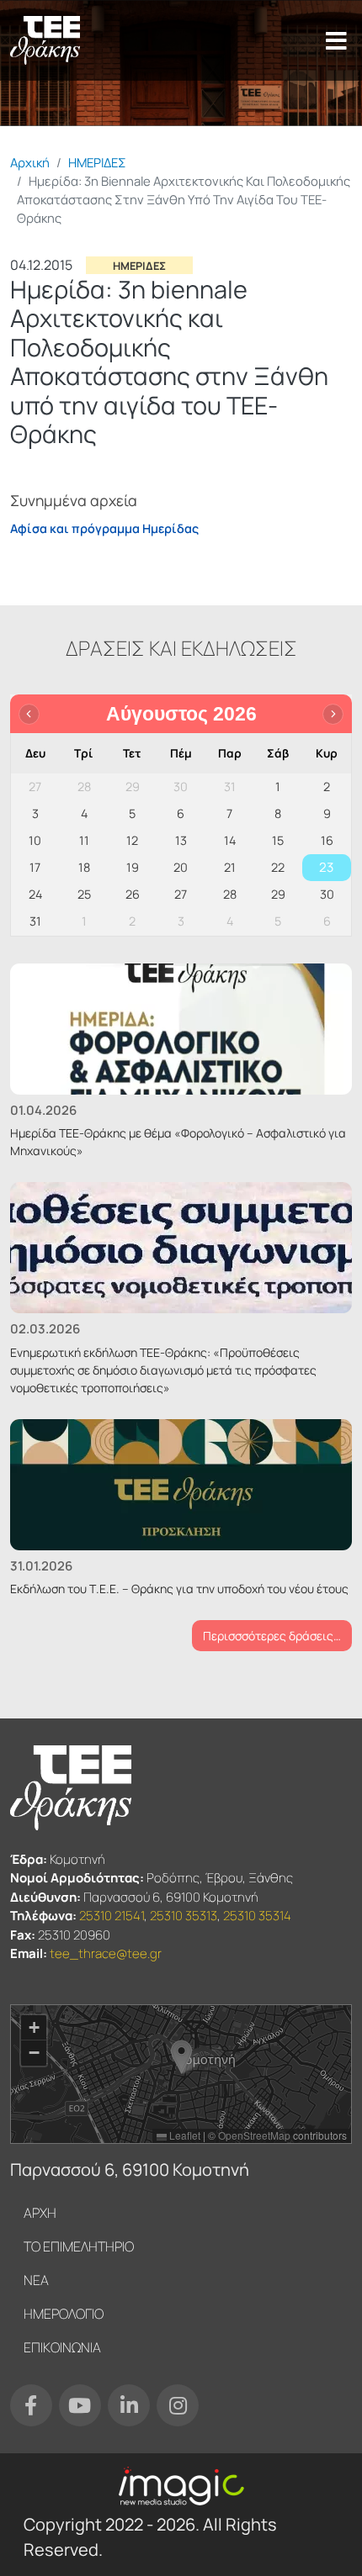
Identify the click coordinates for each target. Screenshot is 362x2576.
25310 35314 (257, 1916)
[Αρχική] (45, 40)
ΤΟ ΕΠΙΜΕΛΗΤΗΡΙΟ (79, 2246)
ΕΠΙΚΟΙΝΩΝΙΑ (62, 2347)
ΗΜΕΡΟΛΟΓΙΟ (64, 2314)
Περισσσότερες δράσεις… (272, 1636)
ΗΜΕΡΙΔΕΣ (97, 162)
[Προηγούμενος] (29, 714)
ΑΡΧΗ (40, 2213)
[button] (181, 2057)
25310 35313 (184, 1916)
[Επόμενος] (333, 714)
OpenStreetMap (254, 2135)
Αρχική (30, 162)
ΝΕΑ (36, 2280)
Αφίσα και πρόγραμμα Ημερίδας (104, 528)
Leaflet (184, 2135)
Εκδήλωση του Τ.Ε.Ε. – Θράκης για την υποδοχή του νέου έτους (179, 1589)
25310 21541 (112, 1916)
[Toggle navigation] (336, 40)
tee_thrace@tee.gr (106, 1953)
